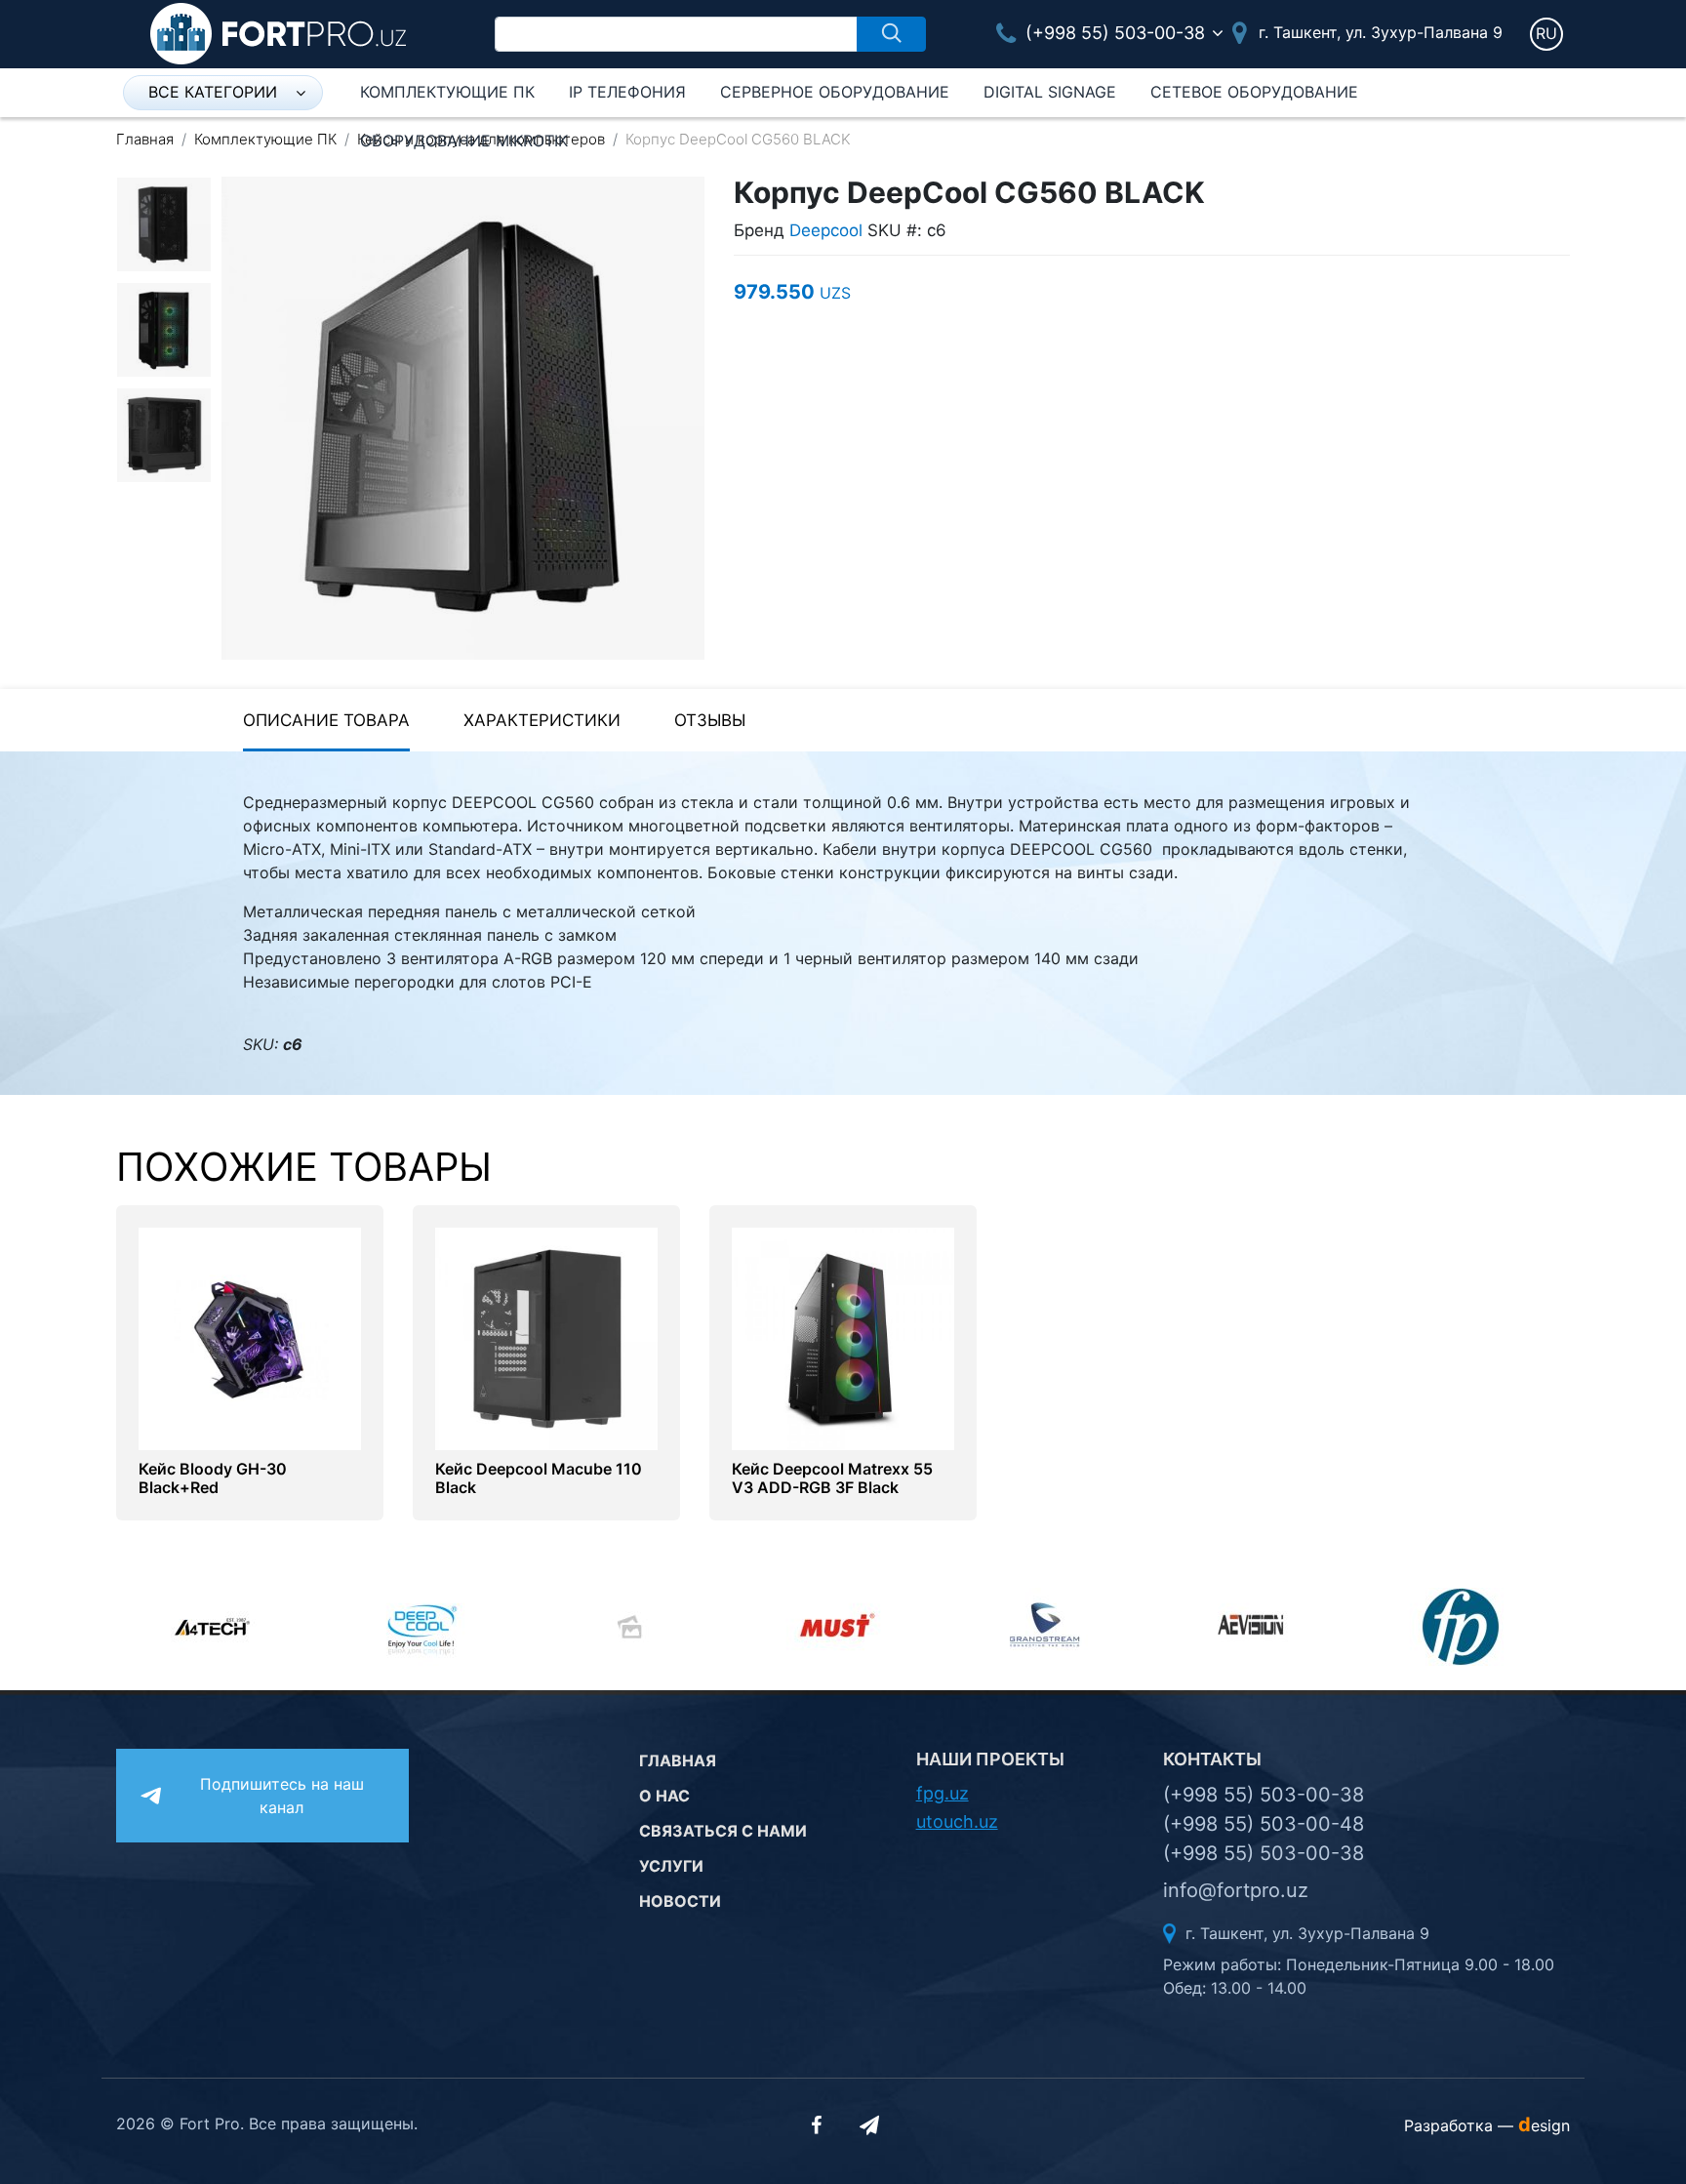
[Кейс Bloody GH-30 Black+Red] (250, 1337)
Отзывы (710, 720)
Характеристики (542, 720)
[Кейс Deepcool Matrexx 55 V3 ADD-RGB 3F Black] (843, 1337)
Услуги (671, 1866)
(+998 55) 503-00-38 (1113, 33)
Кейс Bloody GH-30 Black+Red (213, 1478)
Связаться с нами (723, 1831)
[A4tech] (220, 1627)
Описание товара (326, 720)
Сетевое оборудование (1254, 92)
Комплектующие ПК (447, 92)
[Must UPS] (843, 1627)
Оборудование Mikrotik (464, 141)
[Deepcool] (428, 1627)
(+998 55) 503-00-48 (1264, 1824)
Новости (680, 1901)
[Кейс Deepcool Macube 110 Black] (546, 1337)
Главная (145, 139)
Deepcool (826, 230)
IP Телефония (627, 92)
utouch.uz (957, 1821)
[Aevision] (1259, 1627)
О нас (664, 1796)
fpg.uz (943, 1793)
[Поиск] (891, 34)
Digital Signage (1050, 92)
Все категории (213, 92)
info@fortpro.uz (1236, 1890)
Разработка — (1487, 2125)
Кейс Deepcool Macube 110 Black (539, 1478)
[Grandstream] (1051, 1627)
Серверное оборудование (835, 92)
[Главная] (278, 32)
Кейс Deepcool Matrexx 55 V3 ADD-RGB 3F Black (832, 1478)
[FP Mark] (1467, 1627)
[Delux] (636, 1627)
